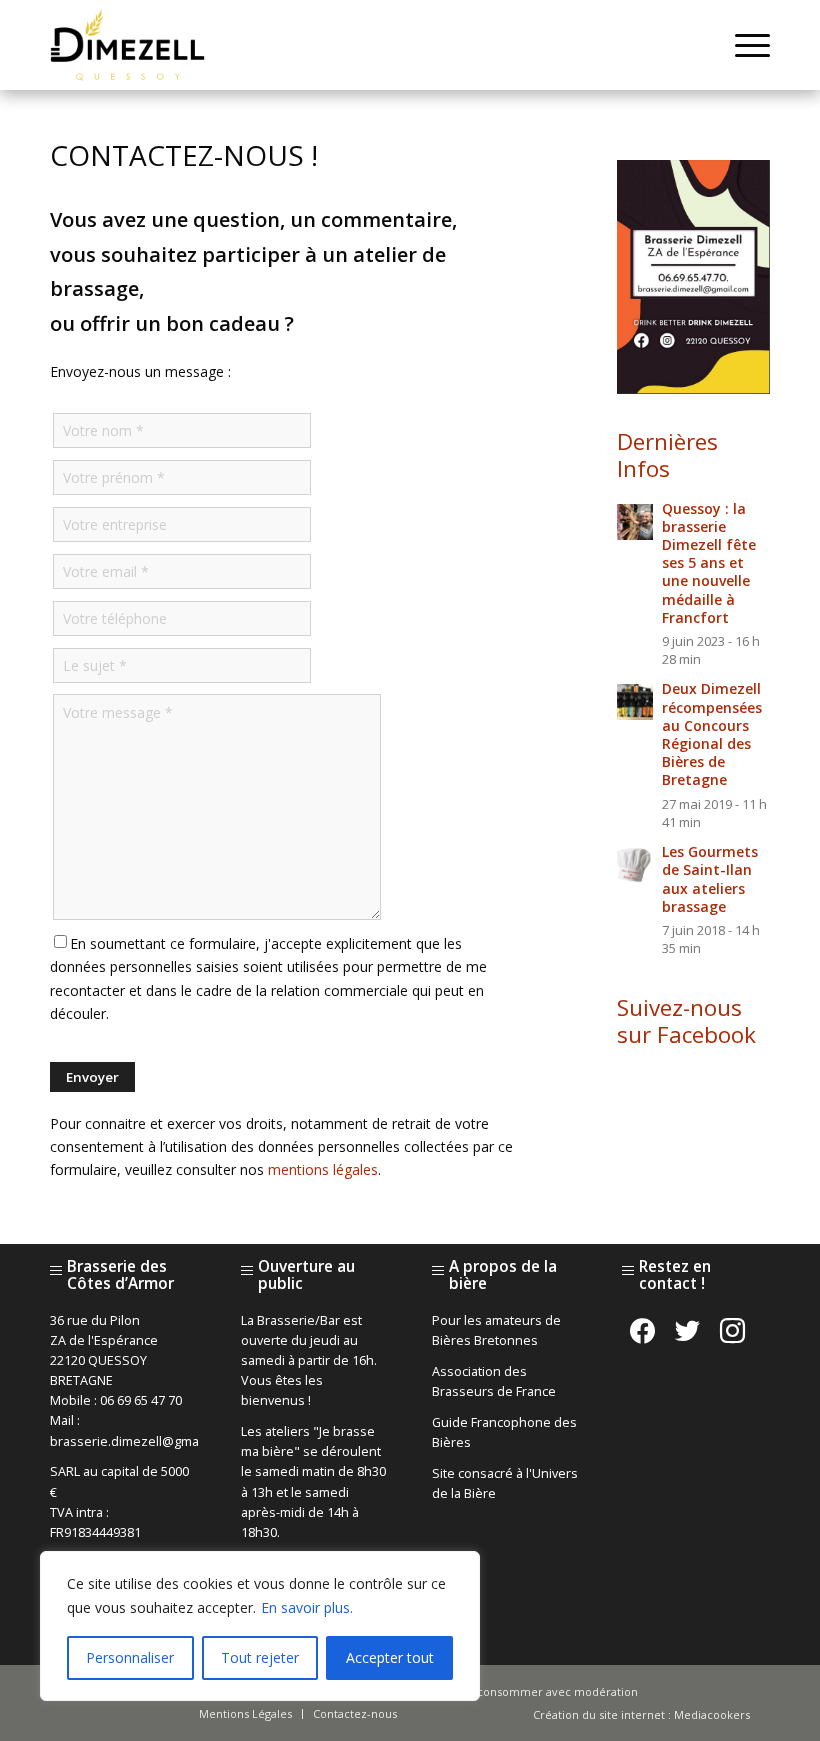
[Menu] (742, 45)
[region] (260, 1626)
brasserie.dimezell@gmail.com (141, 1441)
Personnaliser (130, 1657)
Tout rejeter (260, 1657)
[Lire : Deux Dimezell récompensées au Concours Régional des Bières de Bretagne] (635, 702)
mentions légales (323, 1169)
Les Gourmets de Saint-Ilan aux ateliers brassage (710, 879)
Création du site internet (599, 1714)
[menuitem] (742, 45)
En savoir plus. (307, 1607)
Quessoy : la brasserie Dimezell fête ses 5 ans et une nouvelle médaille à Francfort (709, 563)
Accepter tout (390, 1657)
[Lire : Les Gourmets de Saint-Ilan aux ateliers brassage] (635, 865)
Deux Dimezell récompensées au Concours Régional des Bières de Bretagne (712, 734)
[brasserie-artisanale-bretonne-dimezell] (127, 45)
